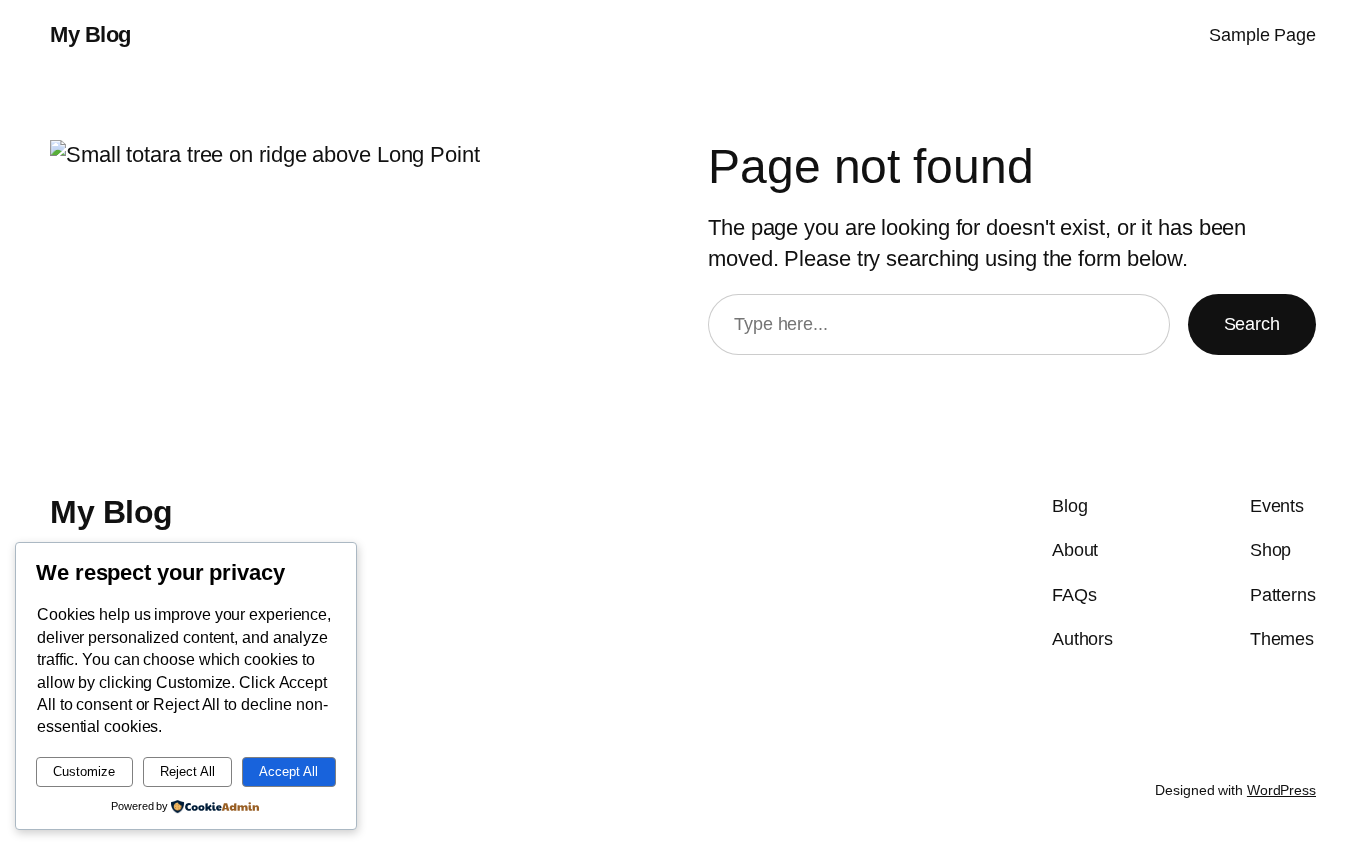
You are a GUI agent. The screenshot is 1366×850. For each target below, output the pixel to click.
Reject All (187, 771)
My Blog (90, 34)
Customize (84, 771)
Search (1252, 324)
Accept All (288, 771)
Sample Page (1262, 35)
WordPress (1281, 790)
